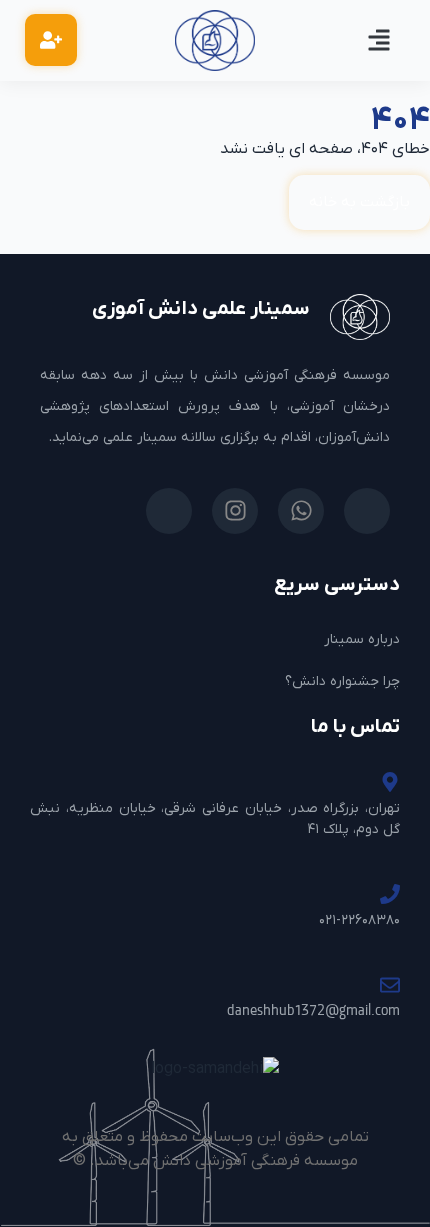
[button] (379, 40)
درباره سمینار (362, 639)
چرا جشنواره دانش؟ (342, 681)
